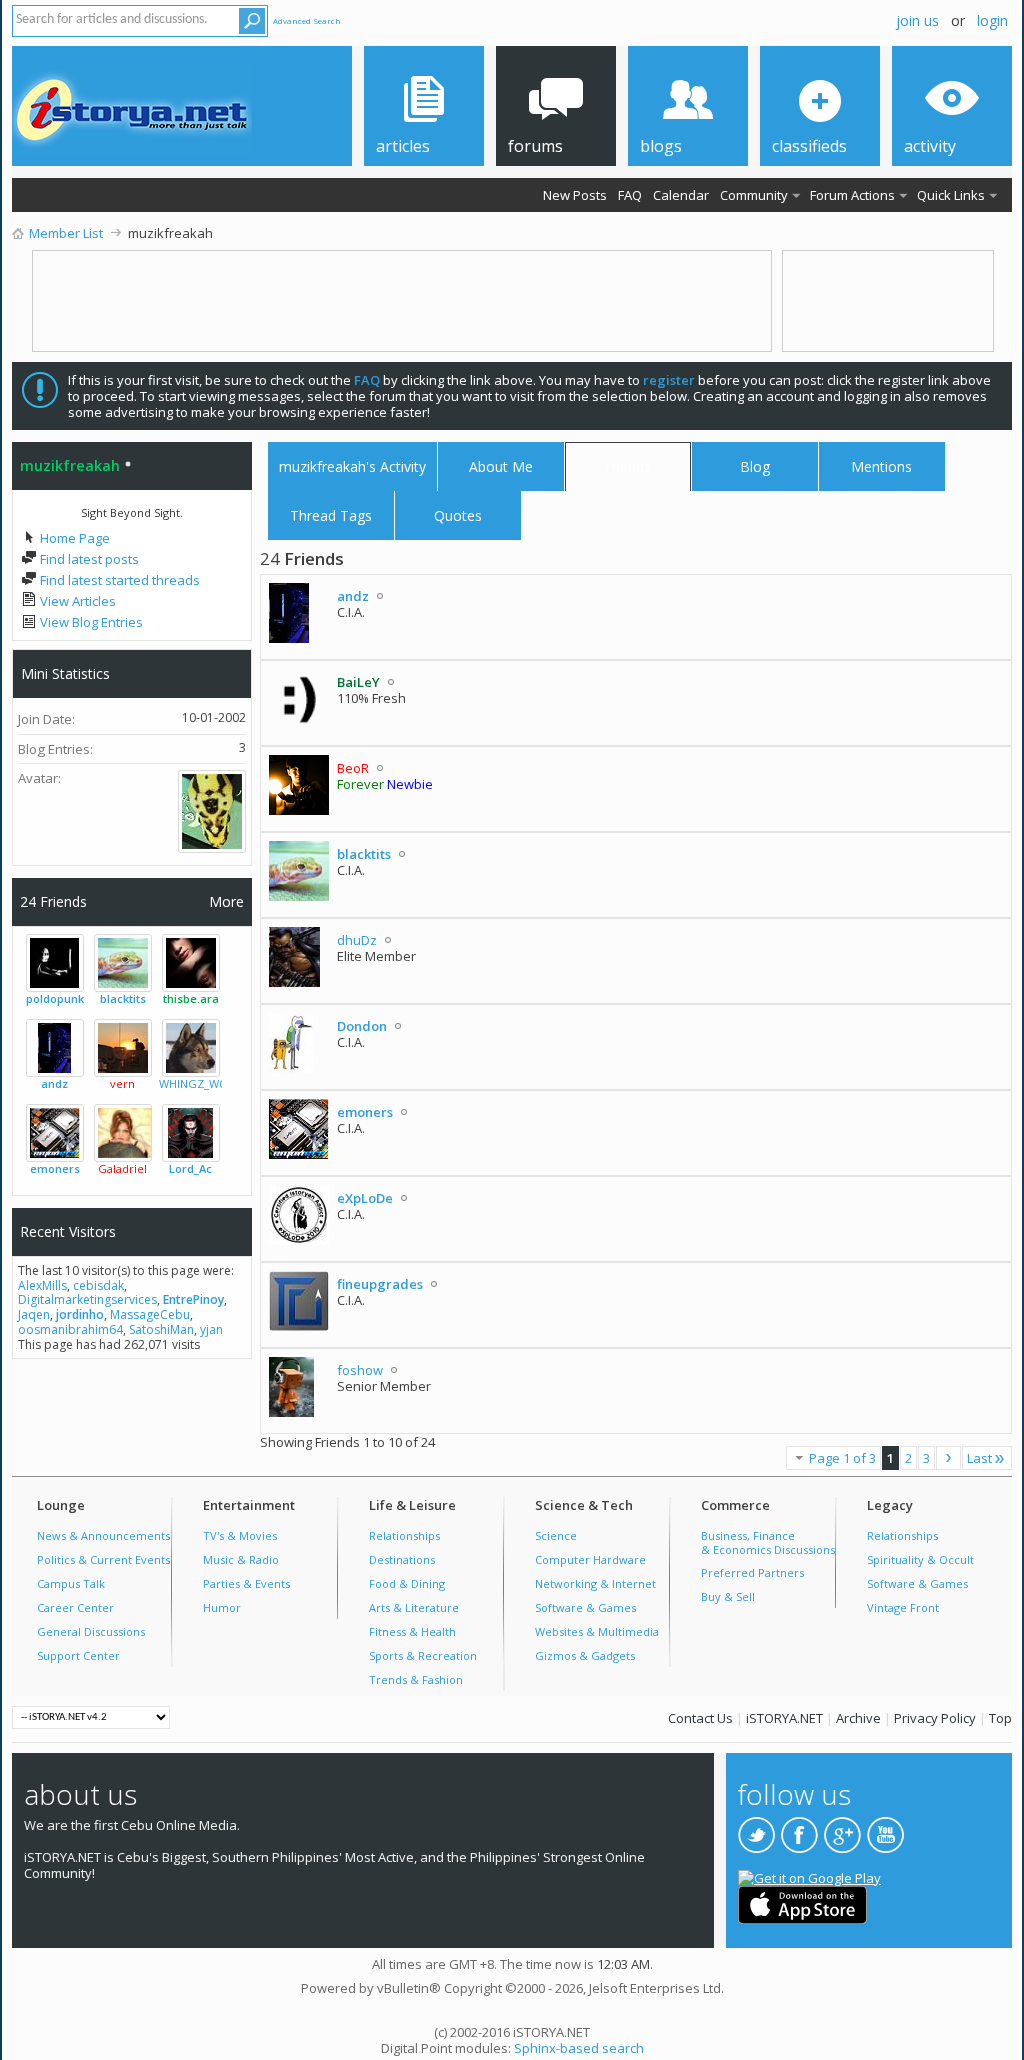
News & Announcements (103, 1535)
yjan (211, 1329)
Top (1000, 1718)
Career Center (75, 1607)
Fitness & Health (412, 1631)
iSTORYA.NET (784, 1718)
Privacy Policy (935, 1718)
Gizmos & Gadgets (585, 1655)
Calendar (681, 195)
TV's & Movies (240, 1535)
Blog (755, 466)
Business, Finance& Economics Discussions (768, 1542)
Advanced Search (307, 20)
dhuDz (357, 940)
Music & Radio (241, 1559)
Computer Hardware (590, 1559)
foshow (360, 1370)
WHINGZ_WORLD (204, 1083)
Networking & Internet (595, 1583)
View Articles (76, 601)
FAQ (630, 195)
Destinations (402, 1559)
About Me (501, 466)
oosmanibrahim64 (70, 1329)
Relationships (404, 1535)
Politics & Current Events (103, 1559)
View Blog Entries (90, 622)
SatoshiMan (161, 1329)
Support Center (78, 1655)
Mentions (881, 462)
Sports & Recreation (423, 1655)
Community (754, 195)
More (226, 901)
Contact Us (700, 1718)
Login (992, 20)
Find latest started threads (118, 580)
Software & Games (585, 1607)
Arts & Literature (414, 1607)
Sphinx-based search (579, 2048)
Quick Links (951, 195)
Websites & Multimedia (597, 1631)
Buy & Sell (728, 1596)
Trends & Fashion (416, 1679)
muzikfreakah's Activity (352, 466)
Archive (858, 1718)
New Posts (575, 195)
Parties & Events (246, 1583)
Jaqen (34, 1314)
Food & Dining (407, 1583)
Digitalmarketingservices (87, 1299)
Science (556, 1535)
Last (979, 1458)
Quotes (458, 511)
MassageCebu (150, 1314)
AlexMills (42, 1285)
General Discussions (91, 1631)
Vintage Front (903, 1607)
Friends (627, 466)
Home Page (73, 538)
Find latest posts (88, 559)
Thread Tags (331, 511)
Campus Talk (71, 1583)
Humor (222, 1607)
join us (917, 20)
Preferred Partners (752, 1572)
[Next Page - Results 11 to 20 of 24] (948, 1458)
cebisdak (98, 1285)
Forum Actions (852, 195)
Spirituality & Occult (920, 1559)
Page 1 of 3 (842, 1458)
